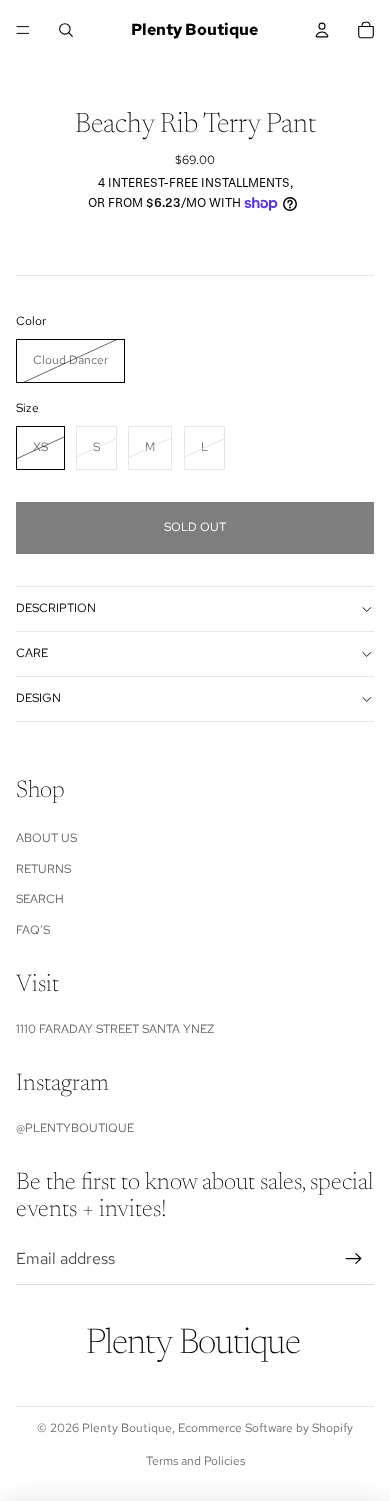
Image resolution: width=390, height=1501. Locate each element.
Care (32, 653)
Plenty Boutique (127, 1428)
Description (56, 608)
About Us (46, 838)
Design (38, 698)
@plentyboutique (75, 1128)
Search (40, 899)
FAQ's (33, 930)
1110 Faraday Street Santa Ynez (115, 1029)
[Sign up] (354, 1259)
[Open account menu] (322, 30)
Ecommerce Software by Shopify (265, 1428)
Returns (43, 869)
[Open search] (66, 30)
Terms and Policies (195, 1461)
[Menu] (23, 30)
